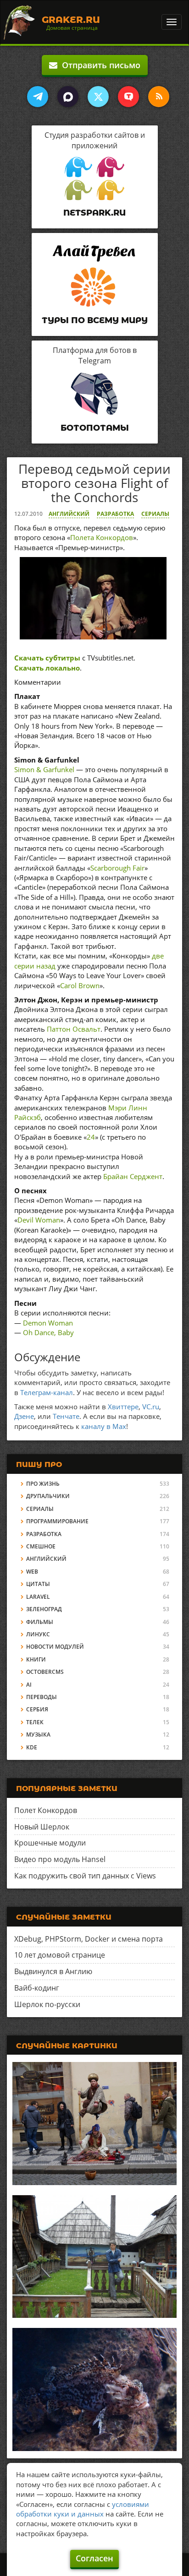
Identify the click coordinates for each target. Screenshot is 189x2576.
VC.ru (151, 1407)
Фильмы (40, 1622)
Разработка (115, 514)
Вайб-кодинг (37, 1988)
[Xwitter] (98, 97)
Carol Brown (80, 985)
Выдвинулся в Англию (53, 1971)
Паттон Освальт (74, 1029)
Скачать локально (47, 668)
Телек (35, 1722)
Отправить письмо (99, 65)
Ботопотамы (95, 428)
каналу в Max (104, 1426)
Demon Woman (48, 1323)
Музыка (38, 1734)
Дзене (24, 1416)
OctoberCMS (45, 1672)
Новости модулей (55, 1647)
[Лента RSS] (159, 97)
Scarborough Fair (117, 868)
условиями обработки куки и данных (83, 2509)
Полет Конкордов (46, 1810)
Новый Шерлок (42, 1827)
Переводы (42, 1697)
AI (29, 1685)
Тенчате (66, 1416)
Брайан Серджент (133, 1176)
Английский (69, 514)
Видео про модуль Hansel (60, 1859)
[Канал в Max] (68, 97)
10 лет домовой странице (60, 1955)
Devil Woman (39, 1220)
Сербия (37, 1709)
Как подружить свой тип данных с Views (85, 1876)
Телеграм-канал (47, 1392)
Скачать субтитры (47, 658)
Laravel (38, 1597)
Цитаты (38, 1584)
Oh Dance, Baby (48, 1332)
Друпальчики (48, 1496)
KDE (32, 1747)
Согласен (94, 2558)
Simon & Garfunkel (44, 769)
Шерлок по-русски (47, 2004)
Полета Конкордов (102, 537)
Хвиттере (123, 1407)
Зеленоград (44, 1609)
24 (91, 1137)
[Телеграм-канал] (38, 97)
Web (32, 1572)
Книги (36, 1659)
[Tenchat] (128, 97)
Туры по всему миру (95, 320)
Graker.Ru (71, 20)
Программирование (57, 1521)
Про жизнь (43, 1484)
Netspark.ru (94, 213)
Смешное (41, 1546)
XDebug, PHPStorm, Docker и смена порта (89, 1939)
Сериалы (155, 514)
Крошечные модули (50, 1843)
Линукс (38, 1634)
